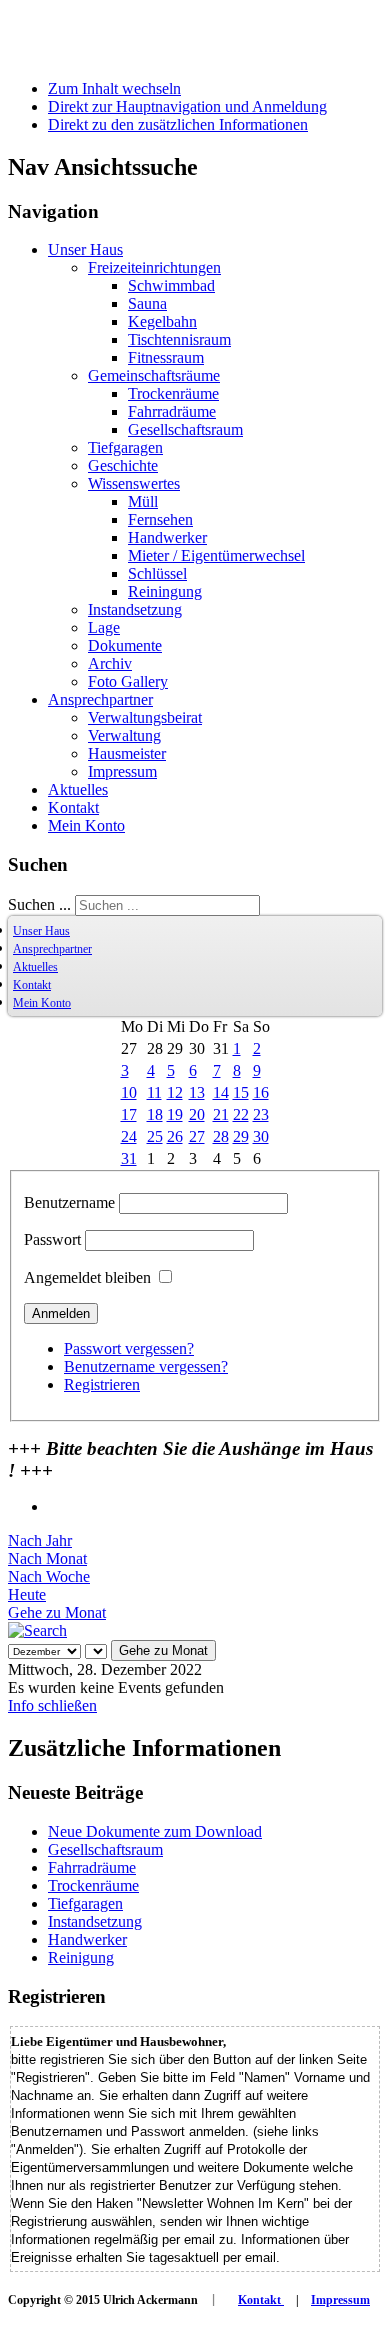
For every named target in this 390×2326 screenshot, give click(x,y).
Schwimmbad (171, 285)
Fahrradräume (172, 411)
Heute (27, 1594)
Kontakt (73, 807)
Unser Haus (85, 249)
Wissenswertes (134, 483)
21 (221, 1114)
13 (197, 1092)
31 (129, 1158)
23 (261, 1114)
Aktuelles (78, 789)
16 (261, 1092)
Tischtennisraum (179, 339)
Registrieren (102, 1384)
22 (241, 1114)
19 (175, 1114)
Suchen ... (39, 904)
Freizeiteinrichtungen (154, 267)
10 (129, 1092)
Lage (104, 627)
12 (175, 1092)
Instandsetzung (135, 609)
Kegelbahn (162, 321)
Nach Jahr (40, 1540)
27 (197, 1136)
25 (155, 1136)
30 (261, 1136)
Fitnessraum (166, 357)
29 (241, 1136)
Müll (143, 501)
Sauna (147, 303)
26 (175, 1136)
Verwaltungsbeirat (145, 717)
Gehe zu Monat (57, 1612)
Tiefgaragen (125, 447)
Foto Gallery (128, 681)
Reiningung (165, 591)
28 (221, 1136)
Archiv (110, 663)
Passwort (52, 1239)
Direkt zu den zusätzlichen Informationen (178, 124)
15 (241, 1092)
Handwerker (167, 537)
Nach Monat (47, 1558)
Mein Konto (86, 825)
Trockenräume (173, 393)
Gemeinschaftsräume (154, 375)
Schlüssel (157, 573)
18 (155, 1114)
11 (154, 1092)
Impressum (122, 771)
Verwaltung (124, 735)
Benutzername (69, 1202)
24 (129, 1136)
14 (221, 1092)
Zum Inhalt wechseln (114, 88)
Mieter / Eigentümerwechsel (216, 555)
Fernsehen (160, 519)
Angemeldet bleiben (87, 1277)
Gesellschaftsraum (185, 429)
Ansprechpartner (100, 699)
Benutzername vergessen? (146, 1366)
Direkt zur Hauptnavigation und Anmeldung (187, 106)
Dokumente (125, 645)
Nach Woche (49, 1576)
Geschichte (123, 465)
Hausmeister (127, 753)
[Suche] (37, 1630)
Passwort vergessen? (129, 1348)
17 (129, 1114)
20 (197, 1114)
